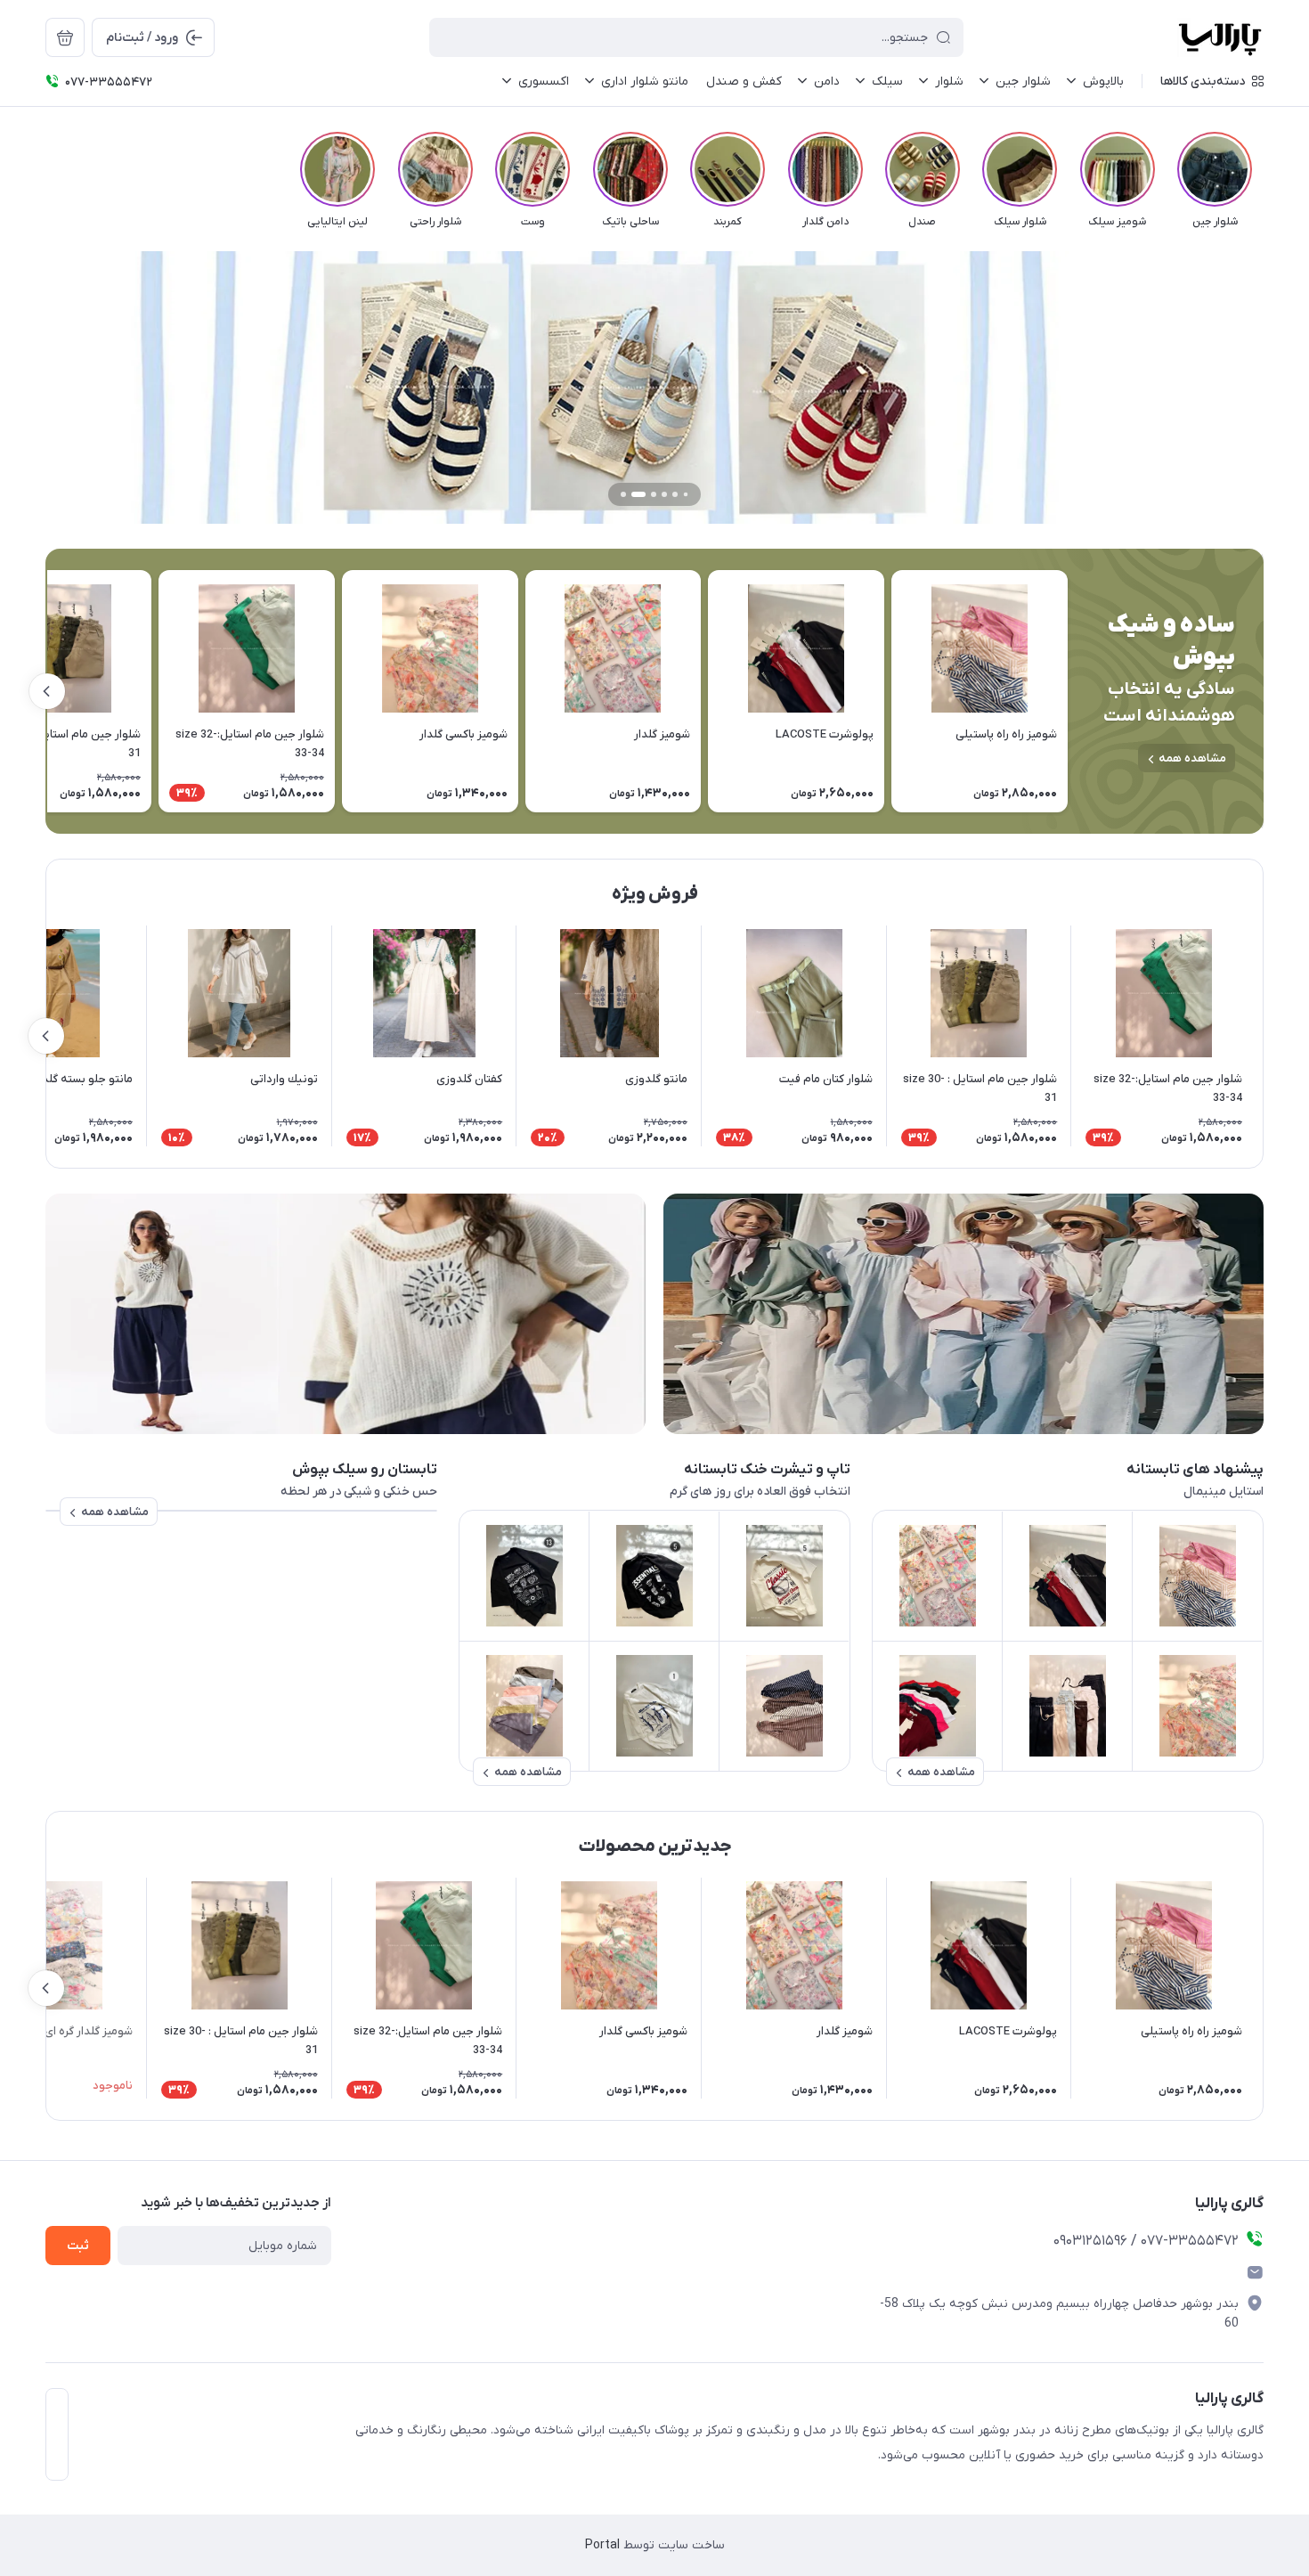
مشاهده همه (1192, 758)
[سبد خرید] (65, 37)
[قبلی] (1264, 169)
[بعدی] (45, 169)
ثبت (78, 2246)
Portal (602, 2545)
